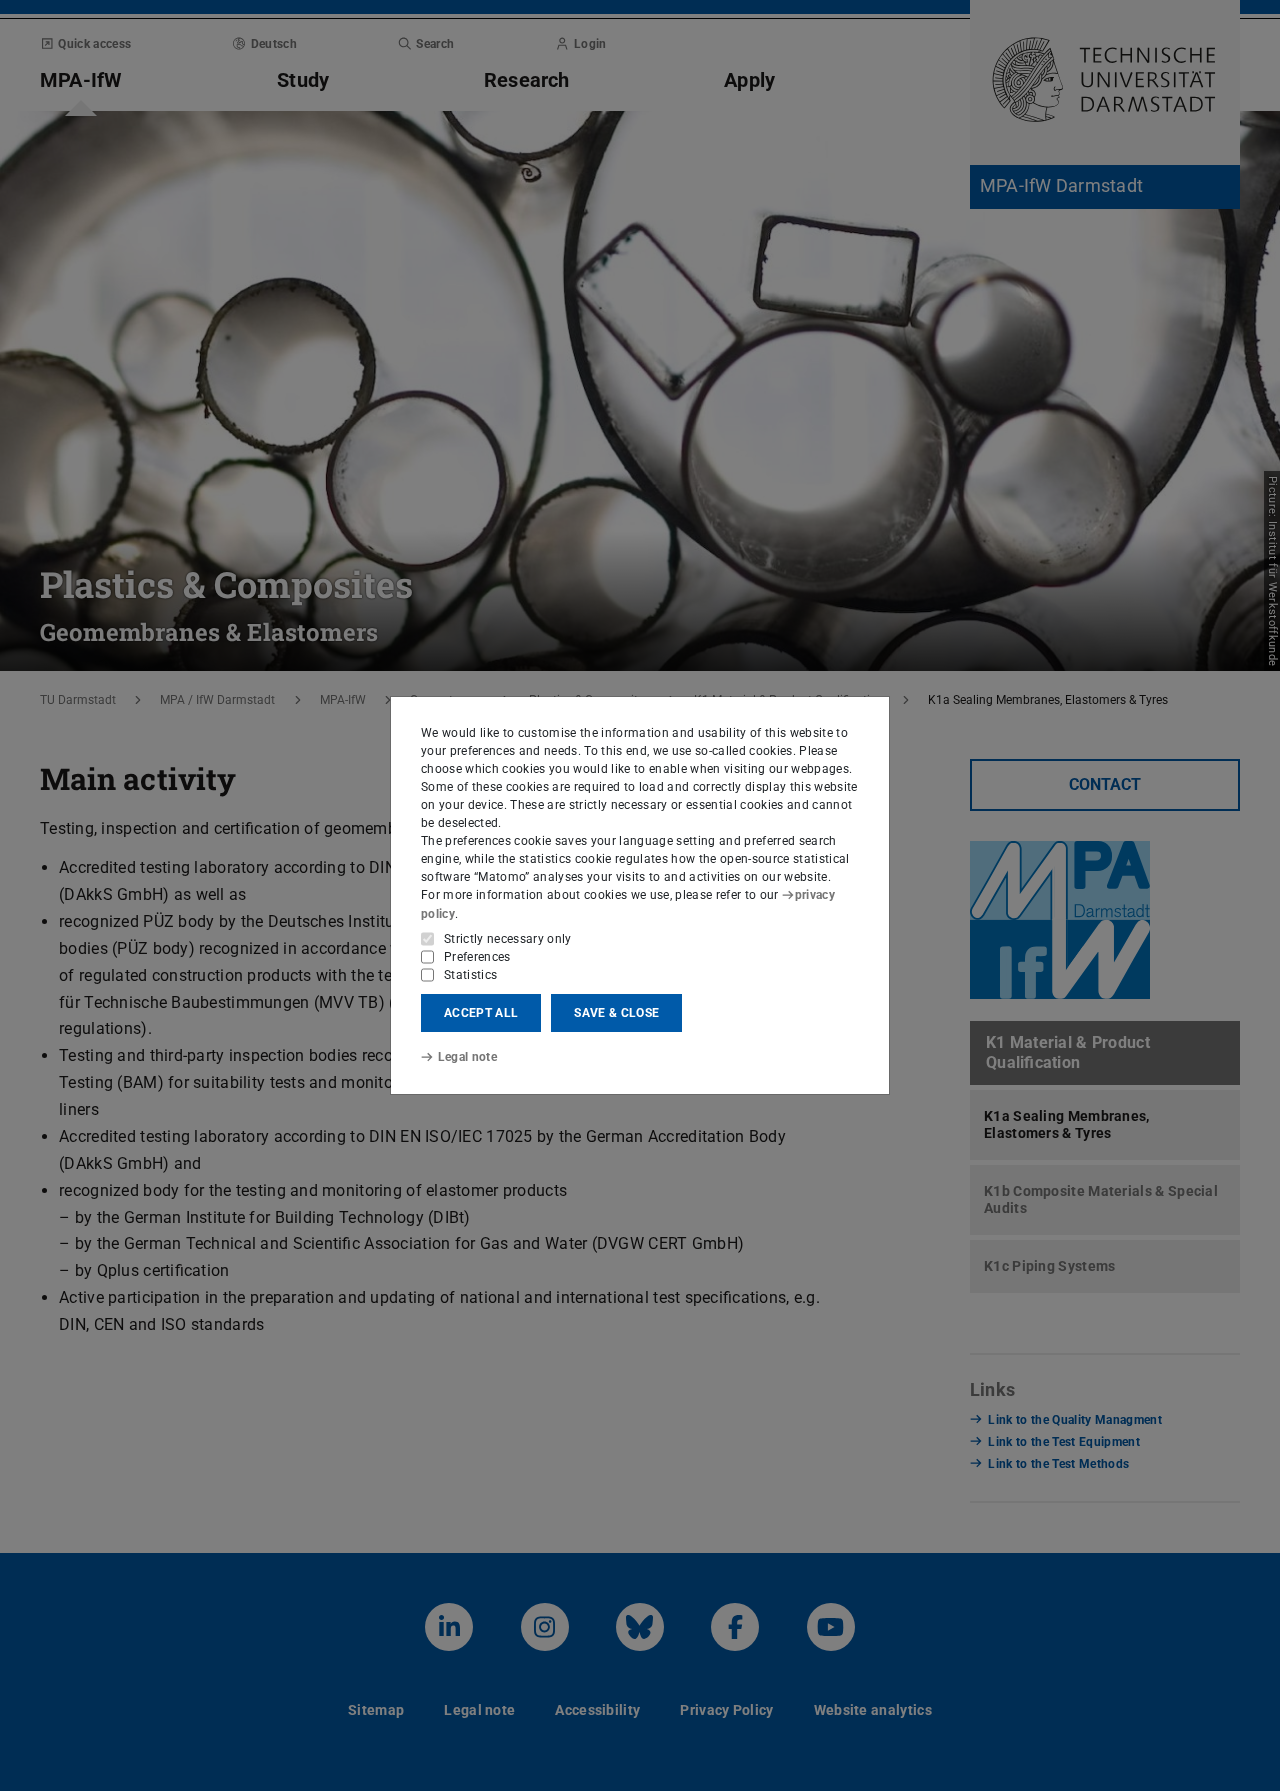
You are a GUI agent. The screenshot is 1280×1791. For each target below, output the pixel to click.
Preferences (477, 957)
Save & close (616, 1013)
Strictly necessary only (508, 939)
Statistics (470, 975)
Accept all (481, 1013)
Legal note (467, 1057)
